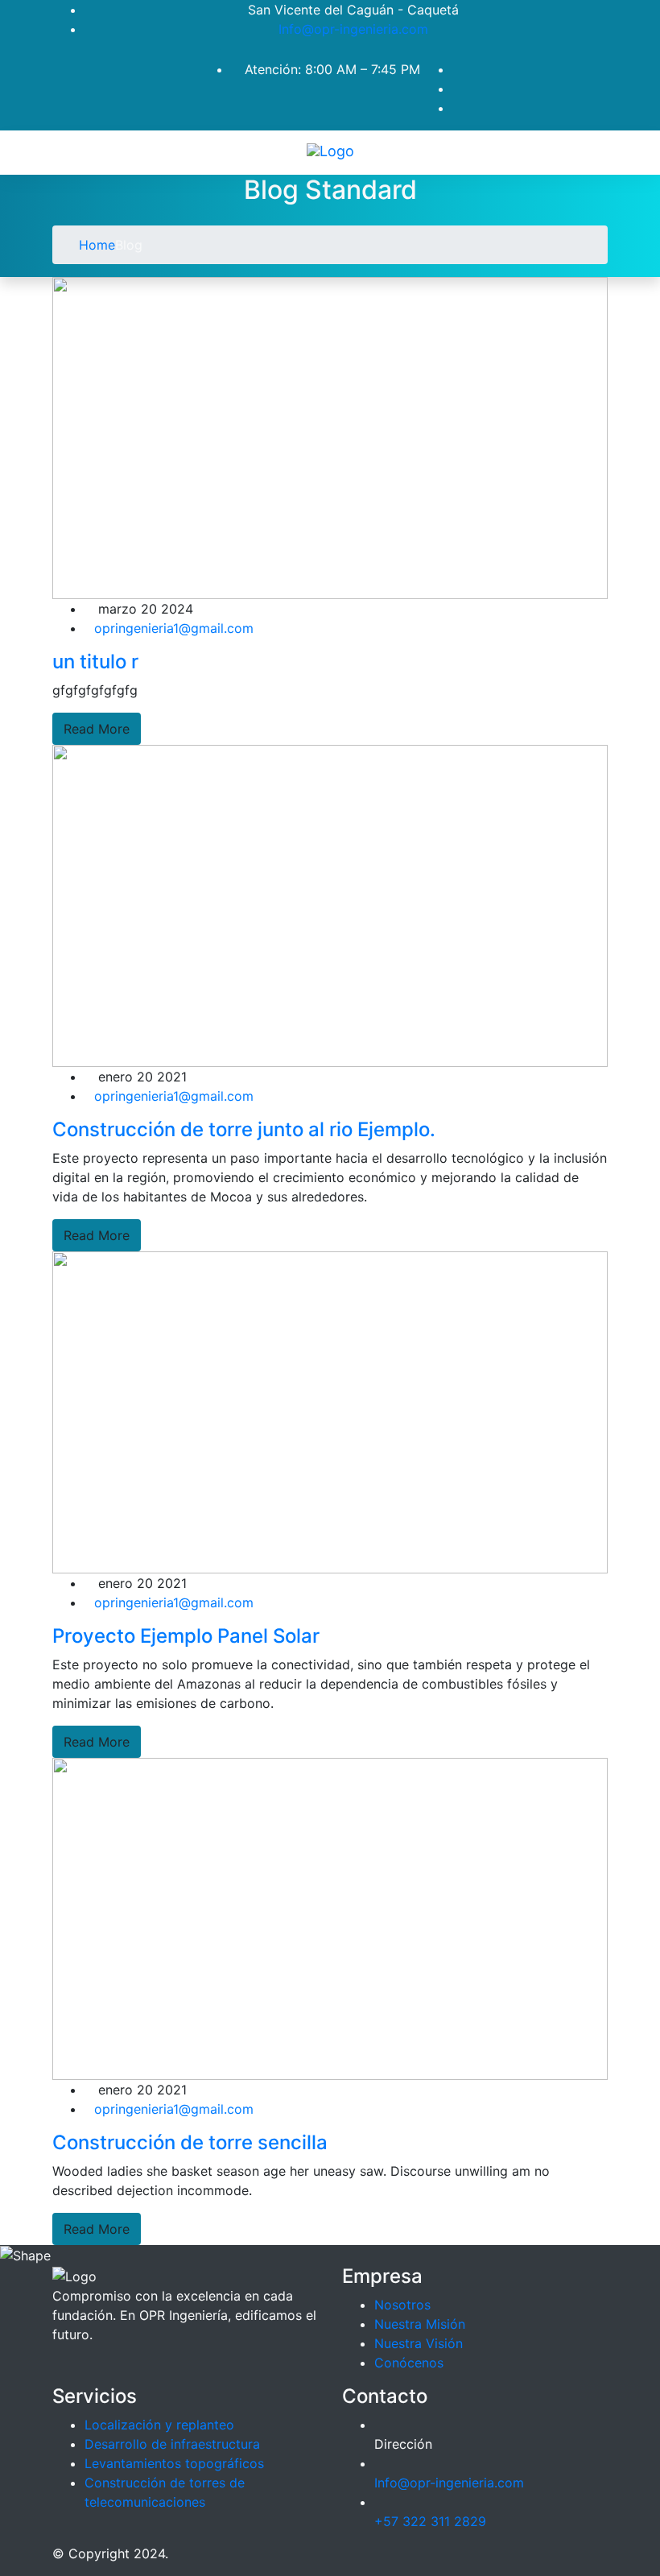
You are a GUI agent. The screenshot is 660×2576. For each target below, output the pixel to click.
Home (95, 245)
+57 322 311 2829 (430, 2521)
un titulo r (95, 662)
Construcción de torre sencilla (190, 2142)
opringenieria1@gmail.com (174, 628)
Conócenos (409, 2363)
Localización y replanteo (159, 2425)
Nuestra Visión (419, 2343)
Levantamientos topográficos (174, 2463)
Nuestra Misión (420, 2324)
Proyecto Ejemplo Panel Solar (186, 1636)
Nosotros (402, 2305)
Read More (97, 729)
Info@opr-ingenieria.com (353, 29)
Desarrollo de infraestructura (172, 2444)
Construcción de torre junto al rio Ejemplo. (244, 1129)
